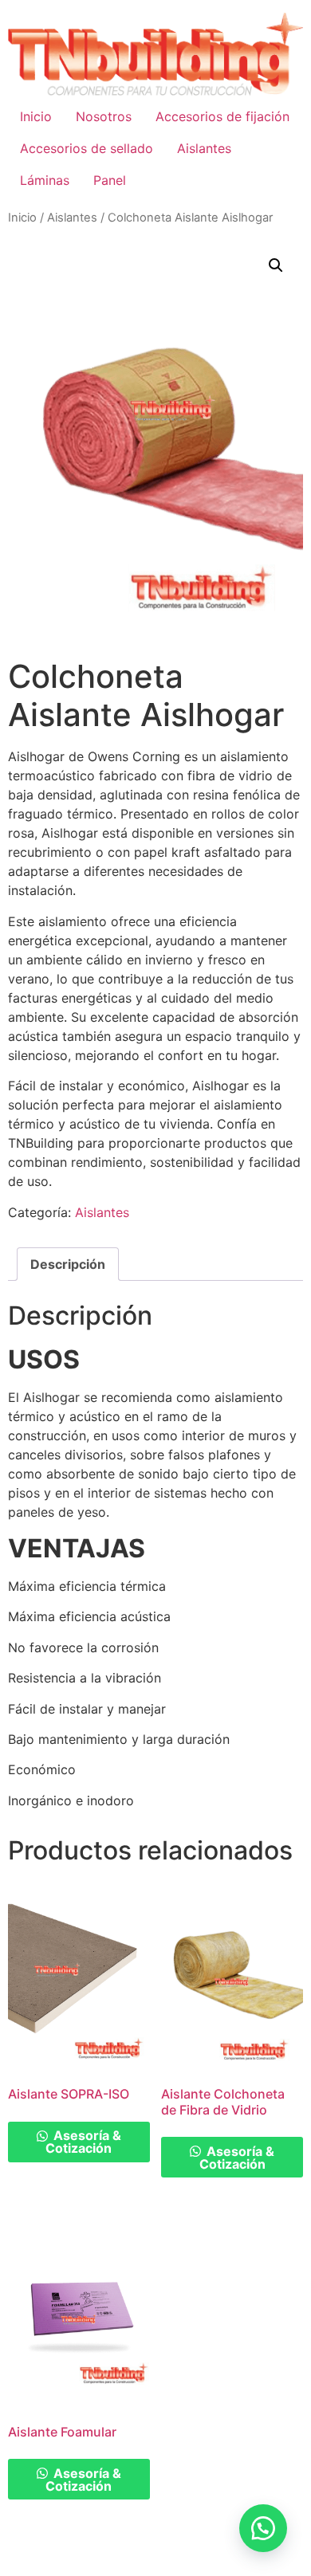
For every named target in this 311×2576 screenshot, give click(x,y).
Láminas (45, 180)
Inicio (36, 116)
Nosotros (104, 116)
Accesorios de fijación (222, 116)
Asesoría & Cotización (83, 2142)
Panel (110, 180)
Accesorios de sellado (87, 148)
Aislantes (204, 148)
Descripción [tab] (68, 1264)
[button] (276, 265)
